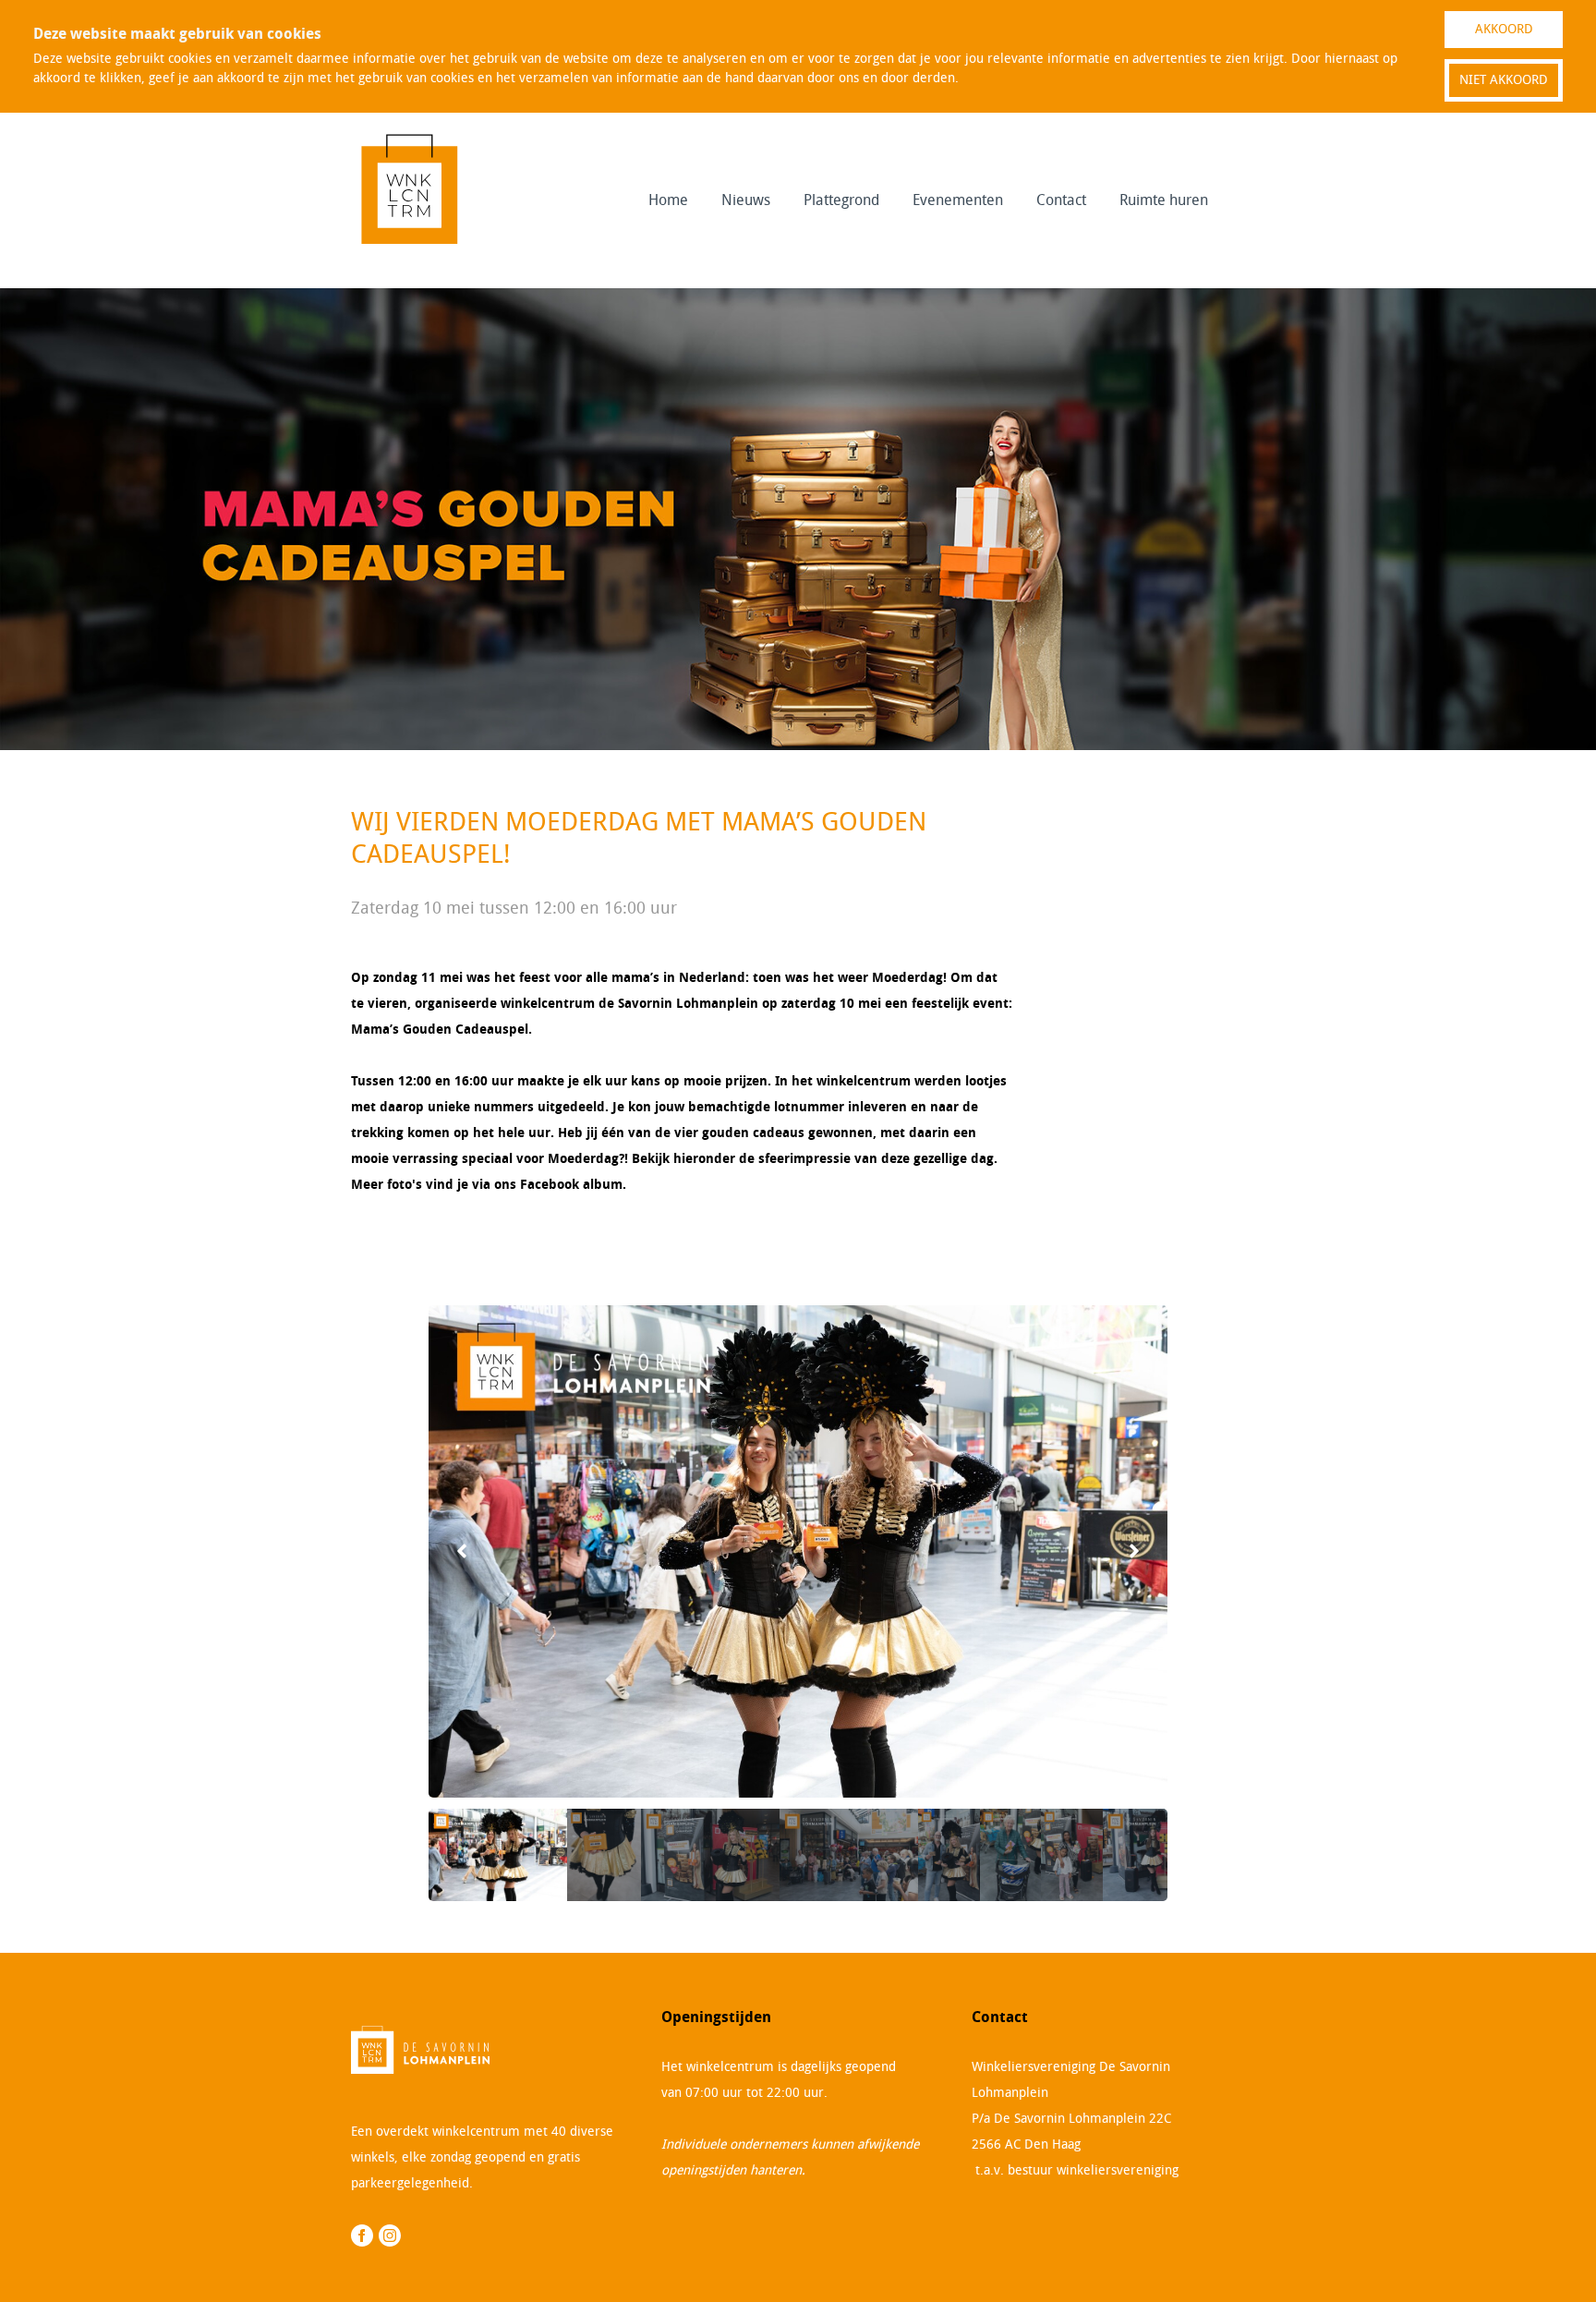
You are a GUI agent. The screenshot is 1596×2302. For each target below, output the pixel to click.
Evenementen (958, 200)
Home (668, 200)
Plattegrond (841, 200)
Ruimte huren (1164, 200)
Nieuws (746, 200)
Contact (1061, 200)
